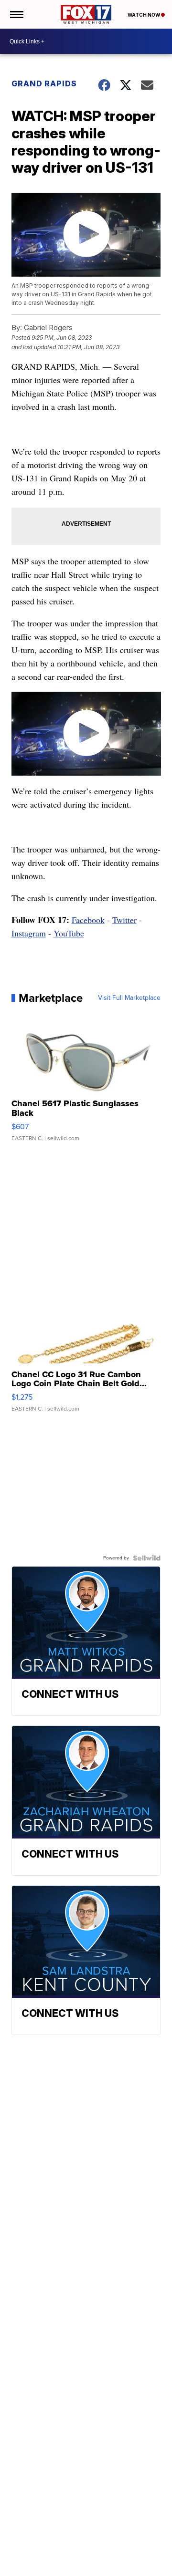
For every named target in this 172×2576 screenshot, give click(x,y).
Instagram (29, 933)
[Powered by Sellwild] (147, 1558)
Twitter (124, 920)
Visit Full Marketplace (129, 998)
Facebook (88, 920)
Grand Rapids (44, 83)
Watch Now (144, 15)
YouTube (69, 933)
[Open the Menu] (16, 14)
